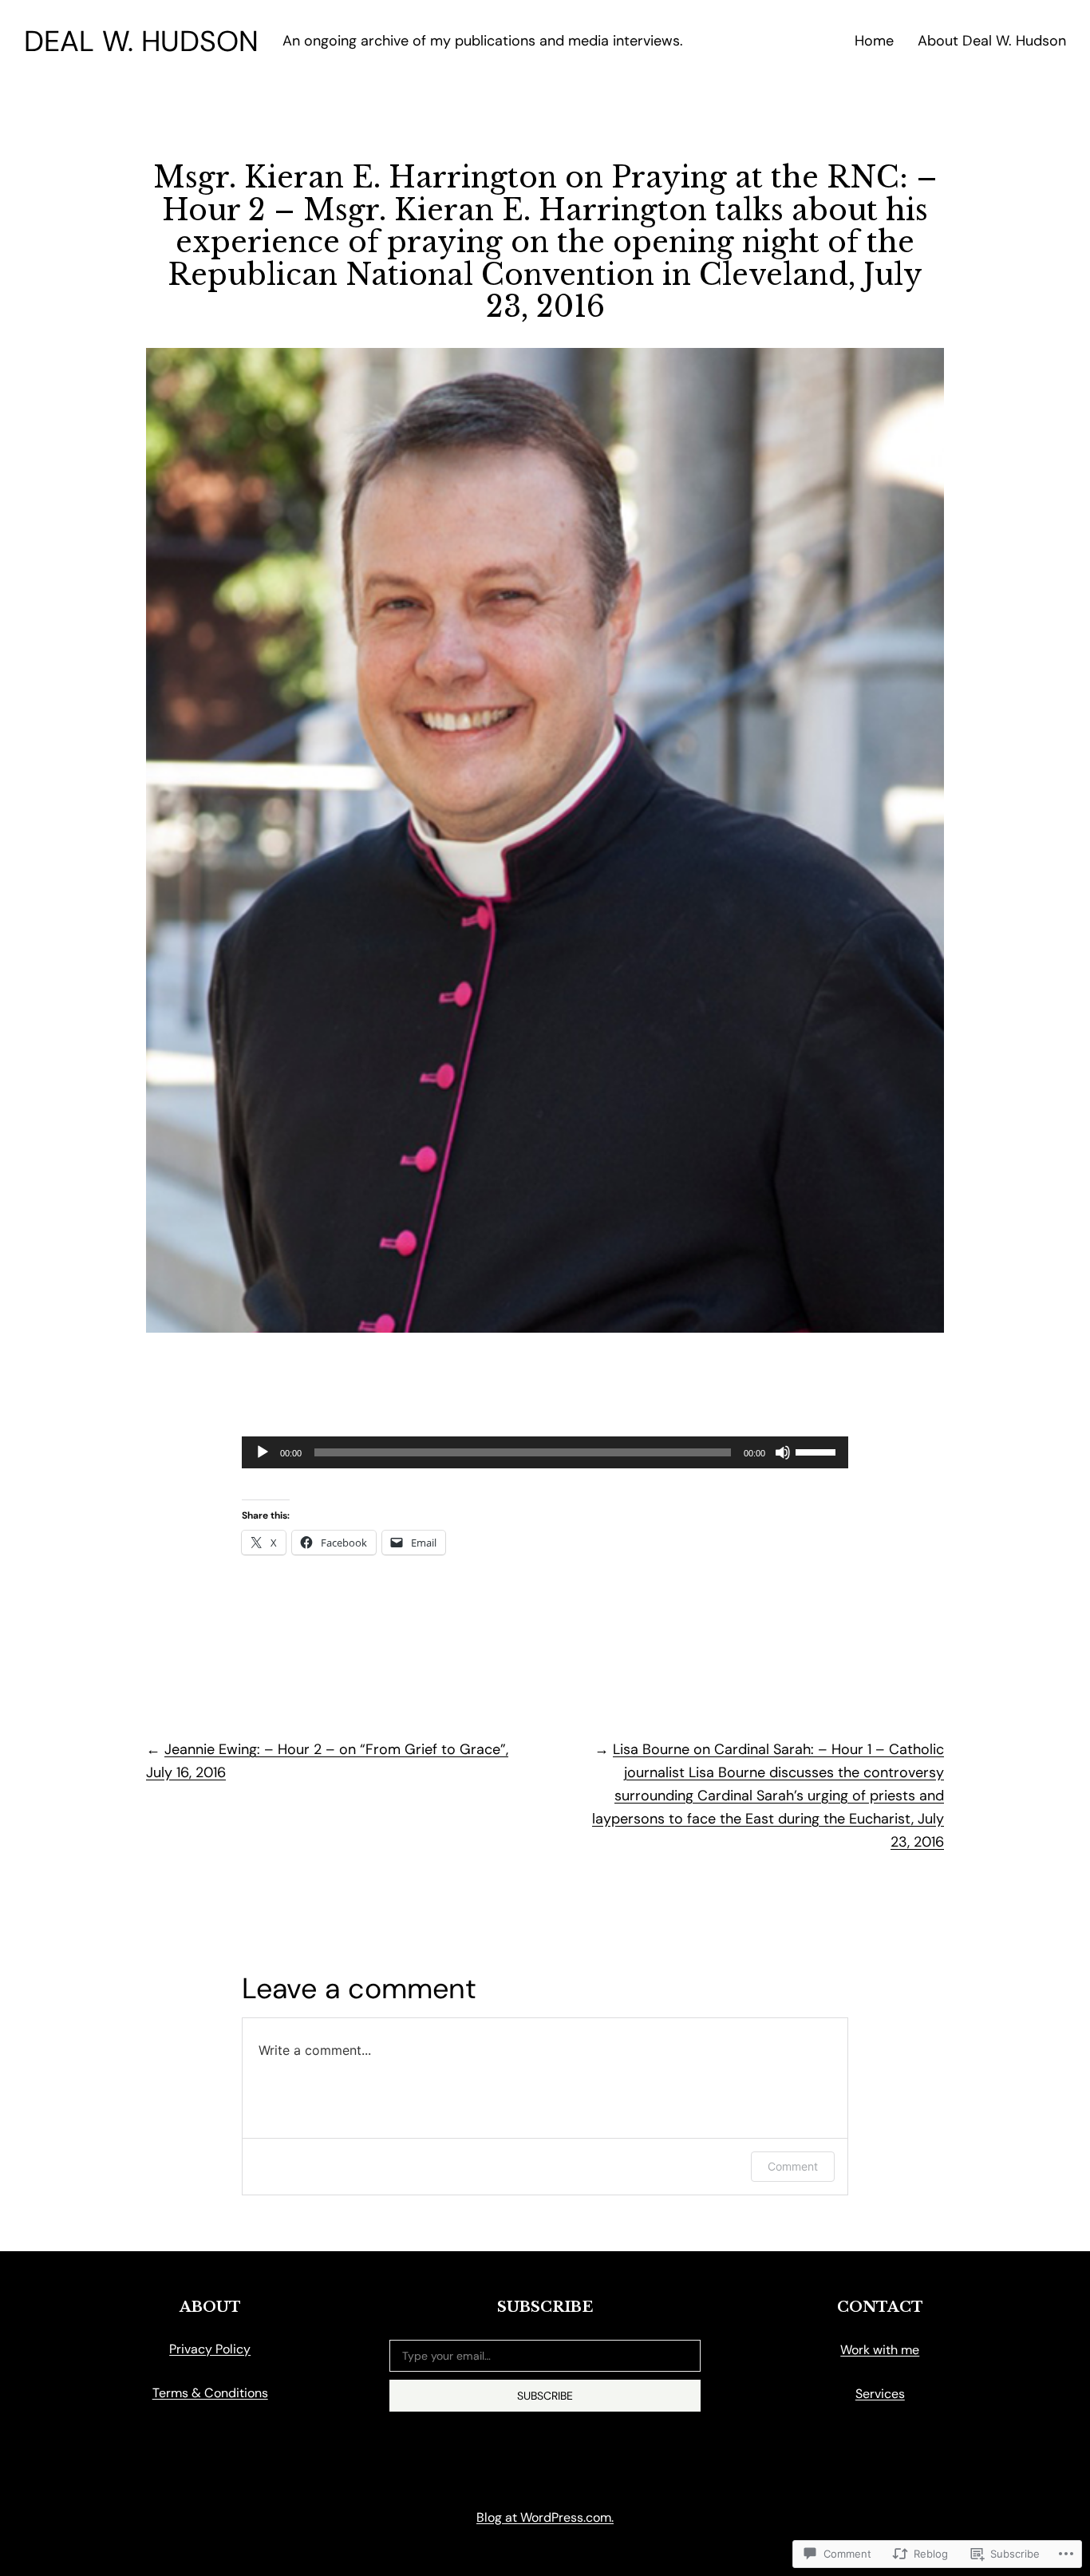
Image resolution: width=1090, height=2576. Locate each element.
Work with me (880, 2350)
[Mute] (783, 1452)
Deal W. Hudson (141, 41)
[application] (545, 1452)
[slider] (818, 1451)
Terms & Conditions (210, 2393)
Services (880, 2394)
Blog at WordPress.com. (545, 2517)
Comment (793, 2166)
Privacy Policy (210, 2349)
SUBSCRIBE (545, 2396)
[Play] (263, 1452)
